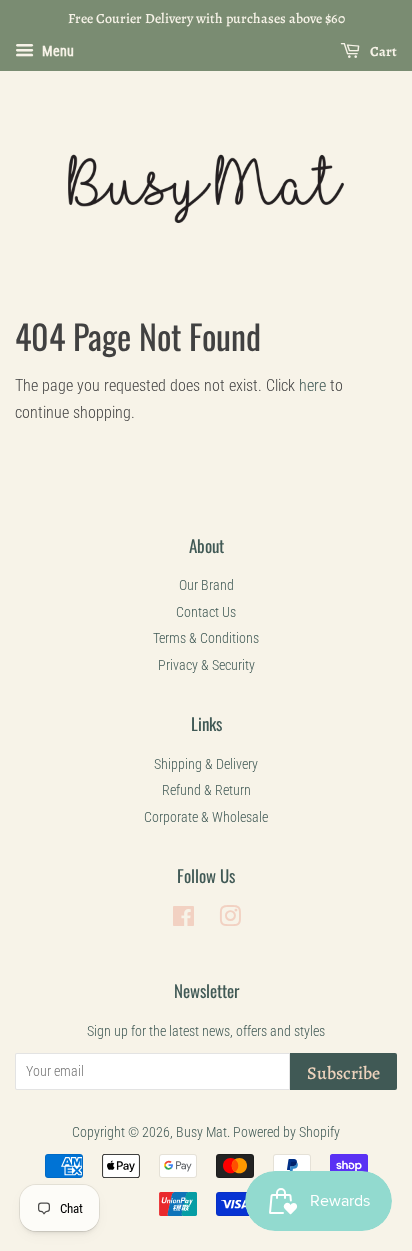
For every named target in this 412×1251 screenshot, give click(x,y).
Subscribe (343, 1073)
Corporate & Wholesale (206, 817)
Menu (56, 51)
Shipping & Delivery (206, 764)
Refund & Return (206, 790)
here (312, 385)
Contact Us (206, 612)
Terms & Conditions (206, 638)
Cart (382, 51)
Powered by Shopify (286, 1132)
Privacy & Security (206, 665)
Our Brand (206, 585)
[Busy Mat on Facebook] (183, 920)
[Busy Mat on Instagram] (230, 920)
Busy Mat (201, 1132)
